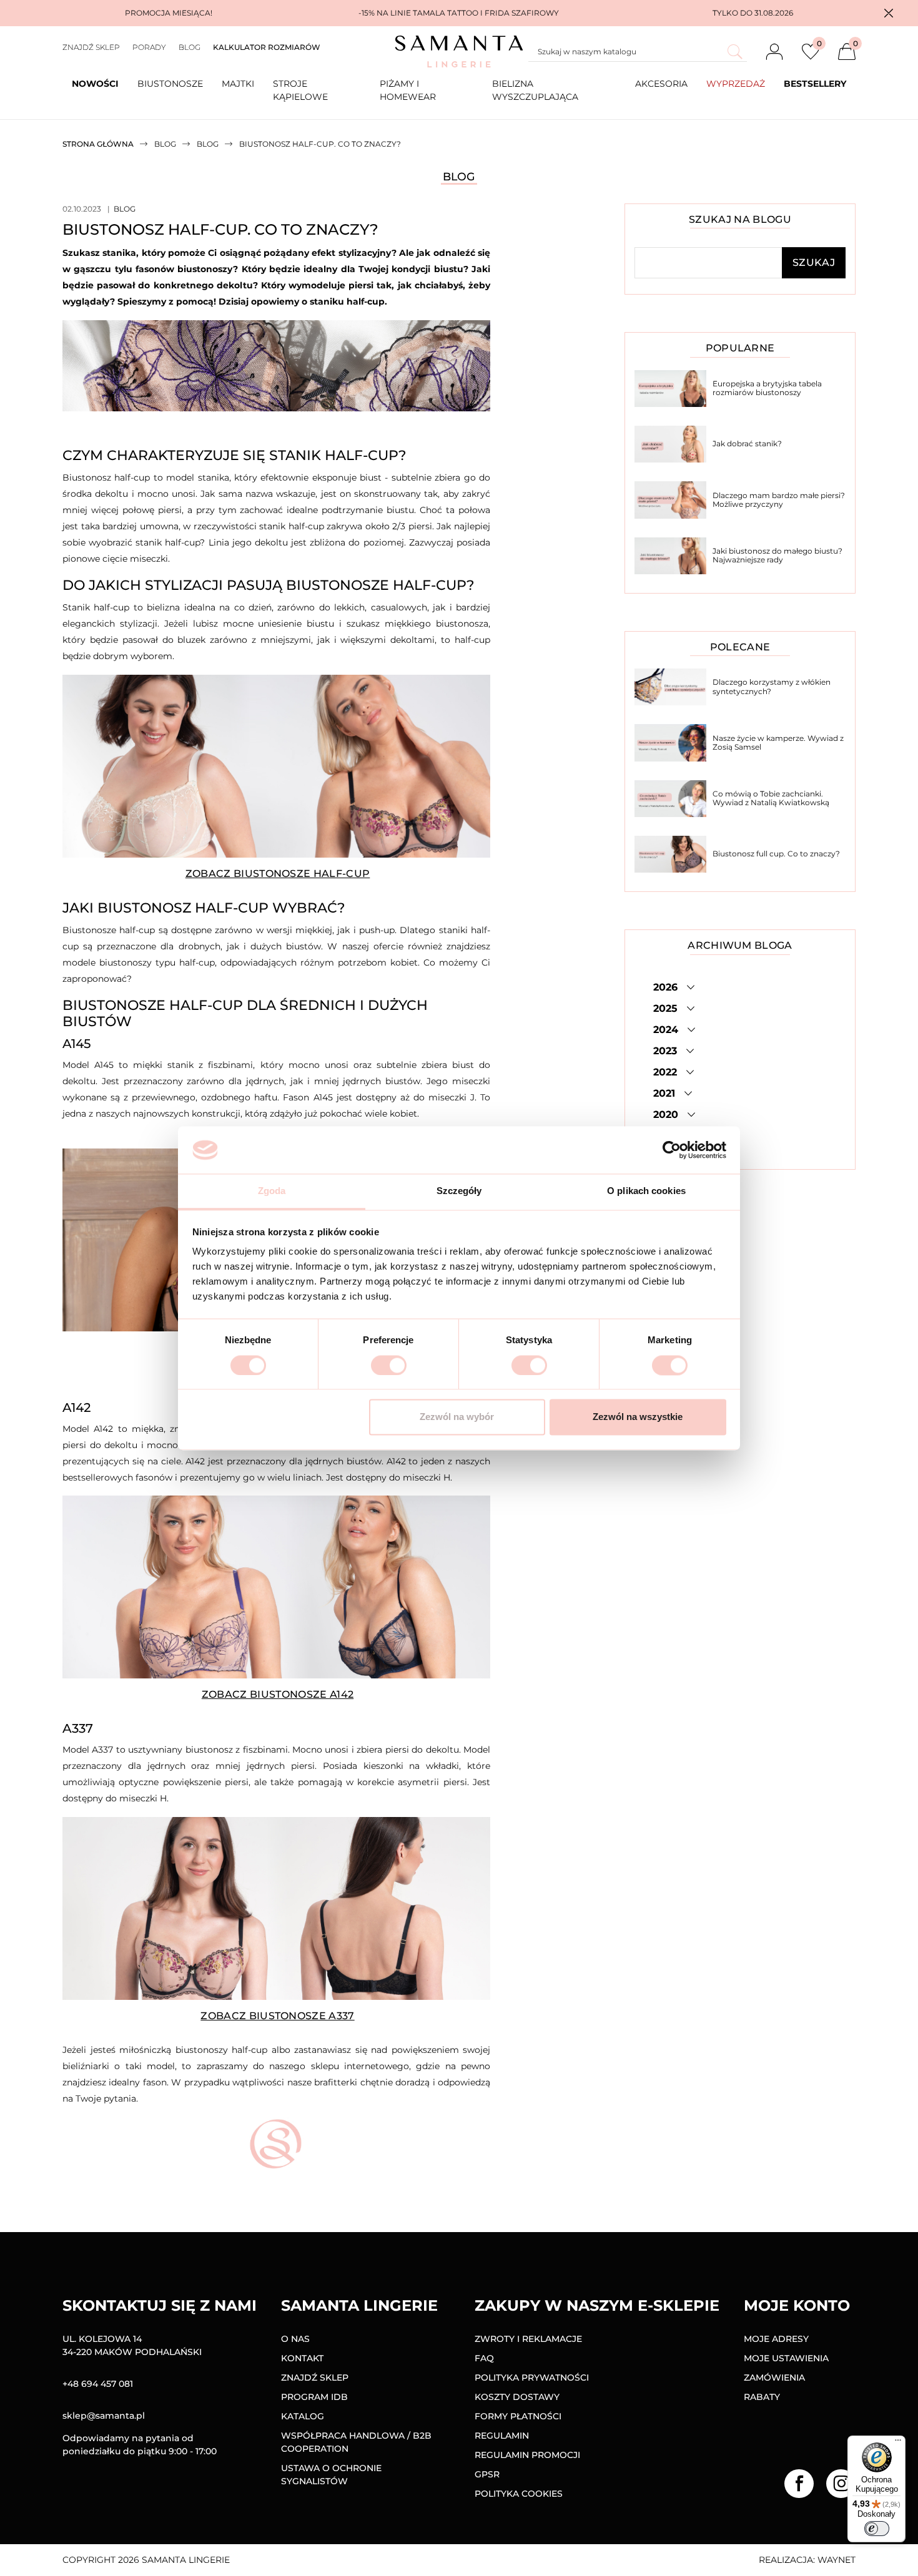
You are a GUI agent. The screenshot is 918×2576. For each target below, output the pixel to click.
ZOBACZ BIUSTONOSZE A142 (278, 1694)
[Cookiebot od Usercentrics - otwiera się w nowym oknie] (672, 1150)
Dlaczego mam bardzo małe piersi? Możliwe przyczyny (779, 500)
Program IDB (314, 2397)
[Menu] (898, 2443)
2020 (667, 1114)
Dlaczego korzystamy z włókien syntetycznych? (772, 686)
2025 (667, 1008)
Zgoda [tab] (272, 1191)
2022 (667, 1072)
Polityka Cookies (519, 2494)
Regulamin (502, 2436)
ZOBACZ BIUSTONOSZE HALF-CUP (278, 874)
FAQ (484, 2358)
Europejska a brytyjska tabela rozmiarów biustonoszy (767, 388)
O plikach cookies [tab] (646, 1191)
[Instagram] (841, 2484)
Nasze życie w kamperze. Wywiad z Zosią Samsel (778, 742)
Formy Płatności (518, 2416)
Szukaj (814, 262)
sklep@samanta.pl (104, 2416)
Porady (149, 47)
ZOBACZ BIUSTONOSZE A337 (277, 2016)
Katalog (303, 2416)
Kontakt (302, 2358)
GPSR (487, 2474)
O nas (295, 2339)
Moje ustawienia (786, 2358)
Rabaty (762, 2397)
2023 (667, 1051)
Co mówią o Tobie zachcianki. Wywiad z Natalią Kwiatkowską (771, 798)
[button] (889, 13)
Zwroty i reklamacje (528, 2339)
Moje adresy (776, 2339)
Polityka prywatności (532, 2378)
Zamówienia (774, 2378)
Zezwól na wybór (457, 1417)
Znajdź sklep (91, 47)
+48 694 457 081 (98, 2384)
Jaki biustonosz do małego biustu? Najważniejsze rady (777, 555)
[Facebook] (799, 2484)
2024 (667, 1030)
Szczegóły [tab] (459, 1191)
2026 (667, 987)
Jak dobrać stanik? (747, 443)
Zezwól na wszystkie (638, 1417)
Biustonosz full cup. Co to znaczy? (776, 854)
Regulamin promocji (527, 2455)
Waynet (837, 2560)
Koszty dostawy (517, 2397)
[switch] (389, 1365)
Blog (190, 47)
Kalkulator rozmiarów (267, 47)
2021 (666, 1093)
